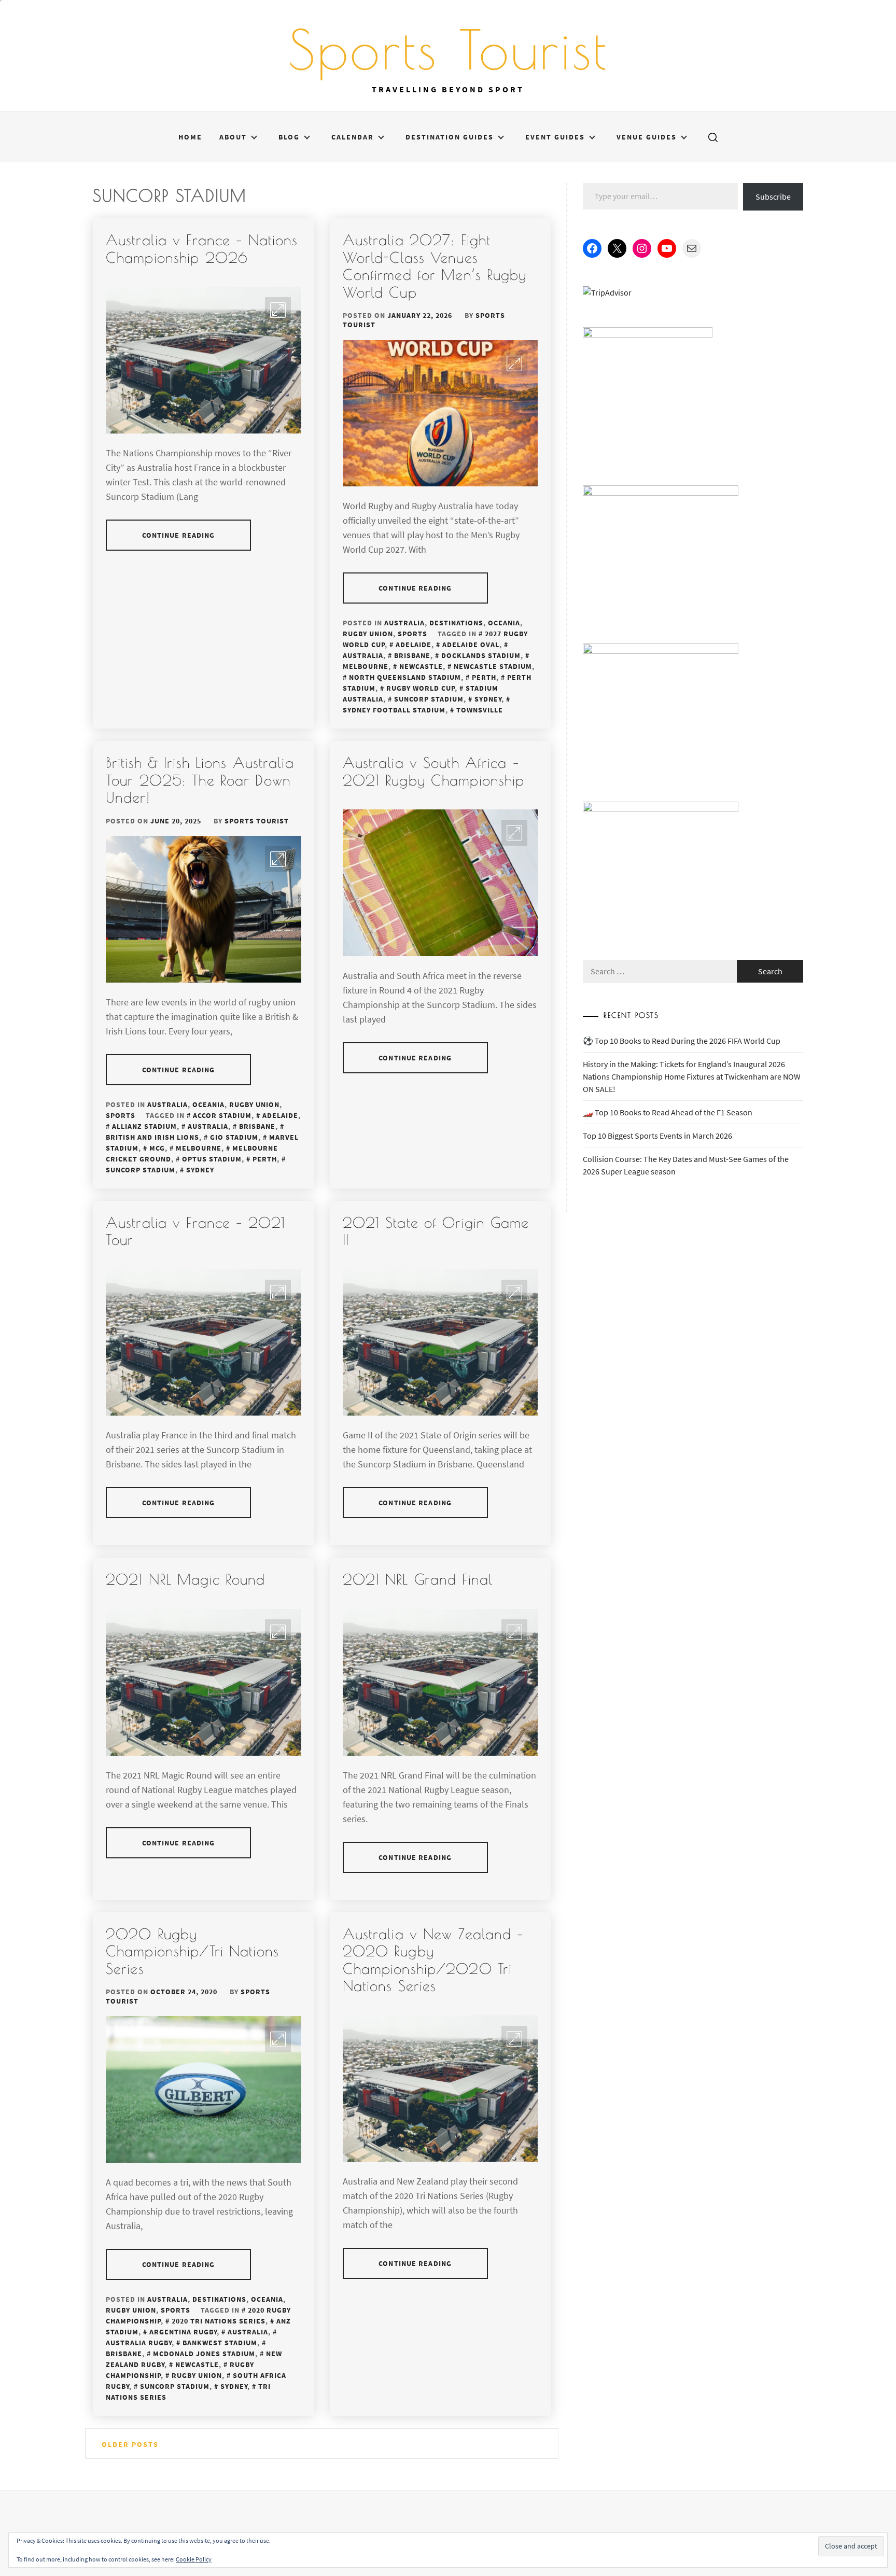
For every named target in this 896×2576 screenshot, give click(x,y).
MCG (157, 1148)
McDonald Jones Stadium (204, 2354)
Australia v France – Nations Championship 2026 (202, 249)
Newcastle (421, 666)
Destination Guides (450, 137)
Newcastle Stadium (493, 666)
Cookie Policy (194, 2559)
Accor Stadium (222, 1115)
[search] (713, 137)
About (233, 137)
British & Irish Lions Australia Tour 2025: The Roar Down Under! (200, 780)
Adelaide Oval (471, 645)
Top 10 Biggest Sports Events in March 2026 (657, 1136)
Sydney (488, 699)
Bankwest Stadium (220, 2343)
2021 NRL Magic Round (185, 1579)
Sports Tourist (448, 49)
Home (190, 137)
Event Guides (555, 137)
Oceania (504, 623)
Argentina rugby (183, 2332)
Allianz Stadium (144, 1126)
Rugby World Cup (421, 688)
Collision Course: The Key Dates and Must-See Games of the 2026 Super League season (686, 1165)
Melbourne (199, 1148)
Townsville (480, 710)
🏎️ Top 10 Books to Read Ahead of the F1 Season (668, 1112)
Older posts (130, 2444)
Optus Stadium (212, 1159)
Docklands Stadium (481, 655)
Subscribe (773, 197)
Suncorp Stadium (429, 699)
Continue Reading (179, 535)
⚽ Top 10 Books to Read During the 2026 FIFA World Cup (682, 1041)
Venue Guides (647, 137)
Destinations (456, 623)
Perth (484, 677)
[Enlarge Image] (278, 310)
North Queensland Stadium (405, 677)
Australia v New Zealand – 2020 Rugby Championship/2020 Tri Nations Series (433, 1960)
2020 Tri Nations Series (219, 2321)
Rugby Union (368, 634)
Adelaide (414, 645)
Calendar (353, 137)
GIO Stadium (234, 1137)
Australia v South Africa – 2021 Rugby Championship (434, 771)
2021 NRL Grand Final (418, 1579)
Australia (404, 623)
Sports (412, 634)
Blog (289, 137)
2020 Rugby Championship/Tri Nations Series (192, 1951)
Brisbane (412, 655)
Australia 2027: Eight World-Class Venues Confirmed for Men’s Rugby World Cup (435, 266)
